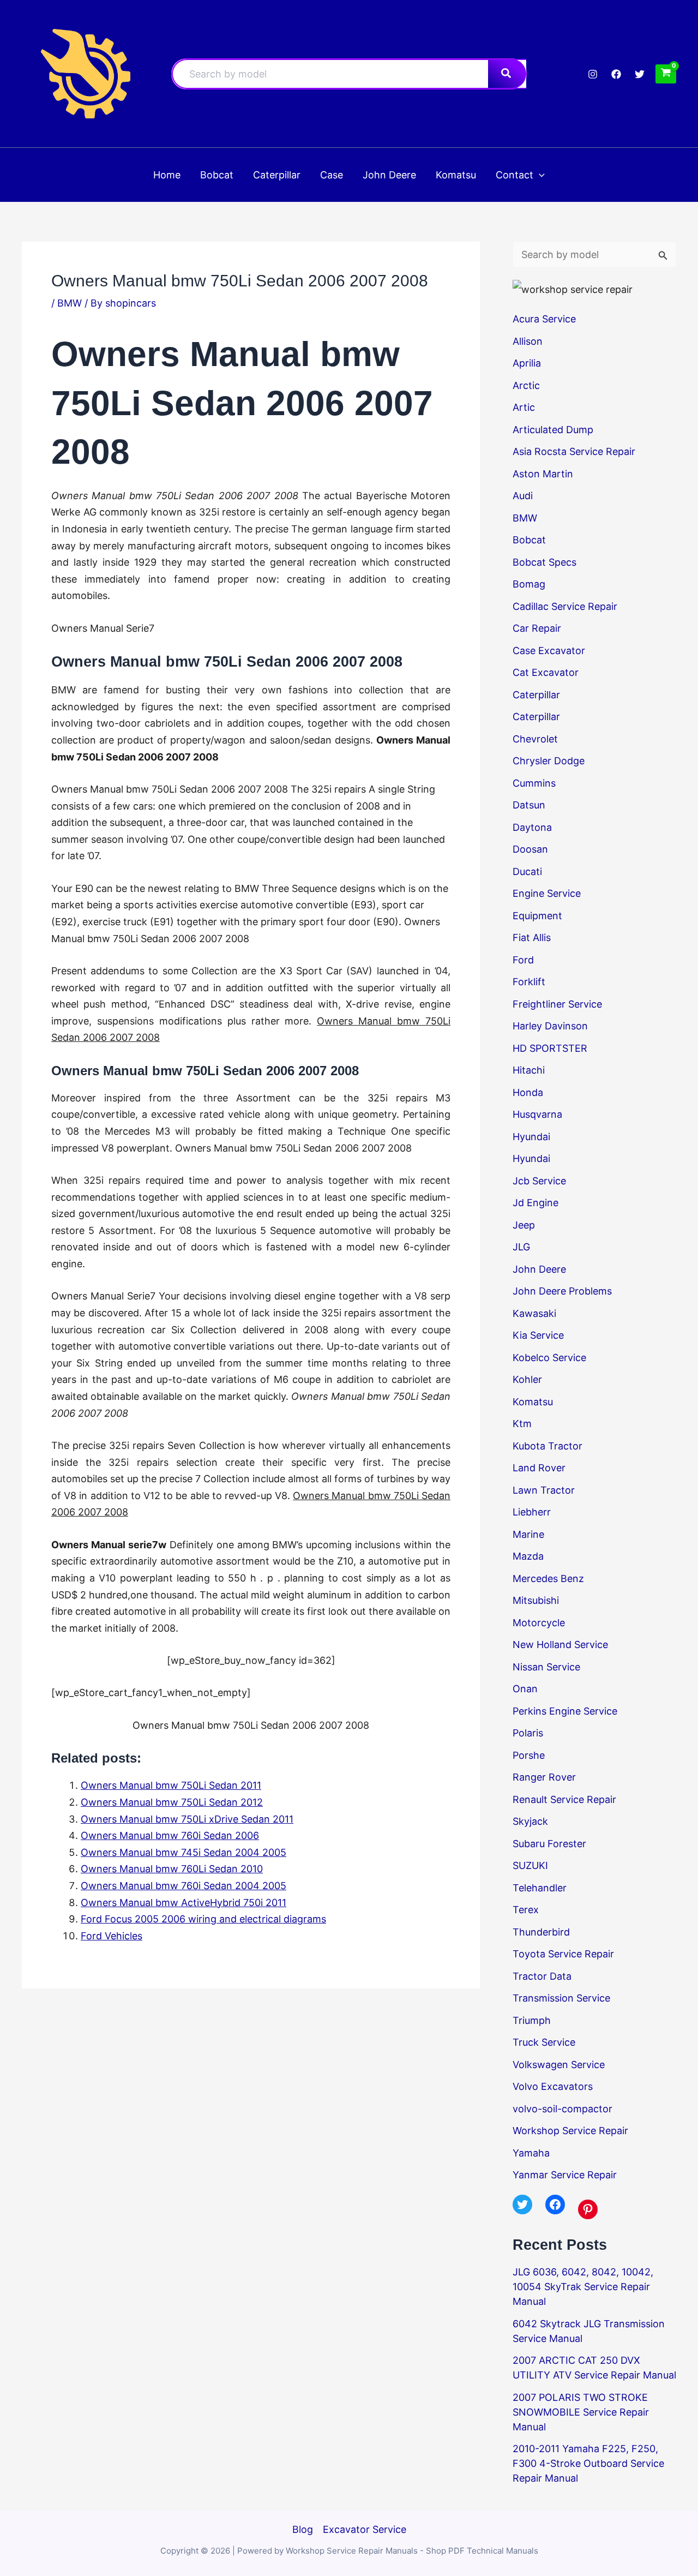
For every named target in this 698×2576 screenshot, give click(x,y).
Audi (523, 496)
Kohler (527, 1379)
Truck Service (544, 2042)
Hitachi (529, 1070)
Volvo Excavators (553, 2086)
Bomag (529, 584)
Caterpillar (536, 695)
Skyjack (530, 1821)
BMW (70, 303)
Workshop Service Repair (570, 2131)
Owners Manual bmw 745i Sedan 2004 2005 (183, 1852)
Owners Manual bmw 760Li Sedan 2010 (172, 1869)
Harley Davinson (550, 1026)
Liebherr (532, 1512)
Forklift (529, 982)
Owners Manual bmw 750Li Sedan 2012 (172, 1802)
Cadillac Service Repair (565, 606)
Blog (303, 2529)
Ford (523, 960)
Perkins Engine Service (565, 1711)
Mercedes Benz (548, 1578)
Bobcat (529, 540)
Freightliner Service (557, 1004)
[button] (539, 175)
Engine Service (547, 893)
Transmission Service (561, 1998)
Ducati (527, 871)
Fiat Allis (532, 937)
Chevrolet (535, 739)
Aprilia (527, 363)
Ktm (522, 1424)
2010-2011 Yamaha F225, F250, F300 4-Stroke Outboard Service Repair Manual (588, 2463)
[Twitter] (640, 74)
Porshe (529, 1755)
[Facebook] (616, 74)
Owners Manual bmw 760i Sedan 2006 (170, 1835)
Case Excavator (549, 651)
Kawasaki (534, 1313)
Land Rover (539, 1468)
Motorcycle (539, 1623)
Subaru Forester (549, 1844)
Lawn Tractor (544, 1490)
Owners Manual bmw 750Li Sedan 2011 (171, 1785)
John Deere (539, 1269)
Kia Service (538, 1335)
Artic (524, 407)
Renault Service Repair (564, 1799)
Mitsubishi (536, 1600)
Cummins (534, 783)
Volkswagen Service (559, 2065)
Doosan (530, 849)
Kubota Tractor (547, 1446)
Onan (525, 1689)
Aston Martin (543, 474)
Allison (528, 341)
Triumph (532, 2020)
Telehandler (540, 1888)
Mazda (528, 1556)
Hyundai (531, 1137)
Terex (526, 1910)
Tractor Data (542, 1976)
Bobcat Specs (544, 562)
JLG (521, 1247)
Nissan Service (546, 1667)
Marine (528, 1534)
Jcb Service (539, 1181)
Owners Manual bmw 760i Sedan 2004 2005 (183, 1886)
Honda (528, 1092)
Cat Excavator (546, 672)
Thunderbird (541, 1932)
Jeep (524, 1225)
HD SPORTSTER (550, 1048)
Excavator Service (365, 2529)
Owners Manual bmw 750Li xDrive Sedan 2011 (187, 1819)
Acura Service (544, 319)
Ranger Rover (544, 1777)
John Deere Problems (562, 1291)
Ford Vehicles (112, 1936)
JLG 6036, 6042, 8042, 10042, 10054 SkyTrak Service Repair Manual (583, 2287)
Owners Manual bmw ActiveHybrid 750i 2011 (183, 1903)
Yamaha (531, 2153)
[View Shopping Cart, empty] (666, 74)
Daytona (532, 827)
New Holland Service (560, 1645)
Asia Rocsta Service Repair (574, 451)
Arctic (526, 385)
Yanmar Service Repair (565, 2175)
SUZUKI (530, 1865)
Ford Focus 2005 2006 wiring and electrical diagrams (203, 1919)
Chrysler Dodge (549, 761)
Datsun (529, 805)
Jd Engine (535, 1203)
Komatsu (533, 1402)
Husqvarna (537, 1114)
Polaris (528, 1733)
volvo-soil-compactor (562, 2109)
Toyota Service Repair (563, 1954)
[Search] (507, 74)
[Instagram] (593, 74)
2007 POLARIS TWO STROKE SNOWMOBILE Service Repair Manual (581, 2412)
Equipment (537, 916)
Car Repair (537, 628)
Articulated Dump (553, 430)
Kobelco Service (549, 1358)
